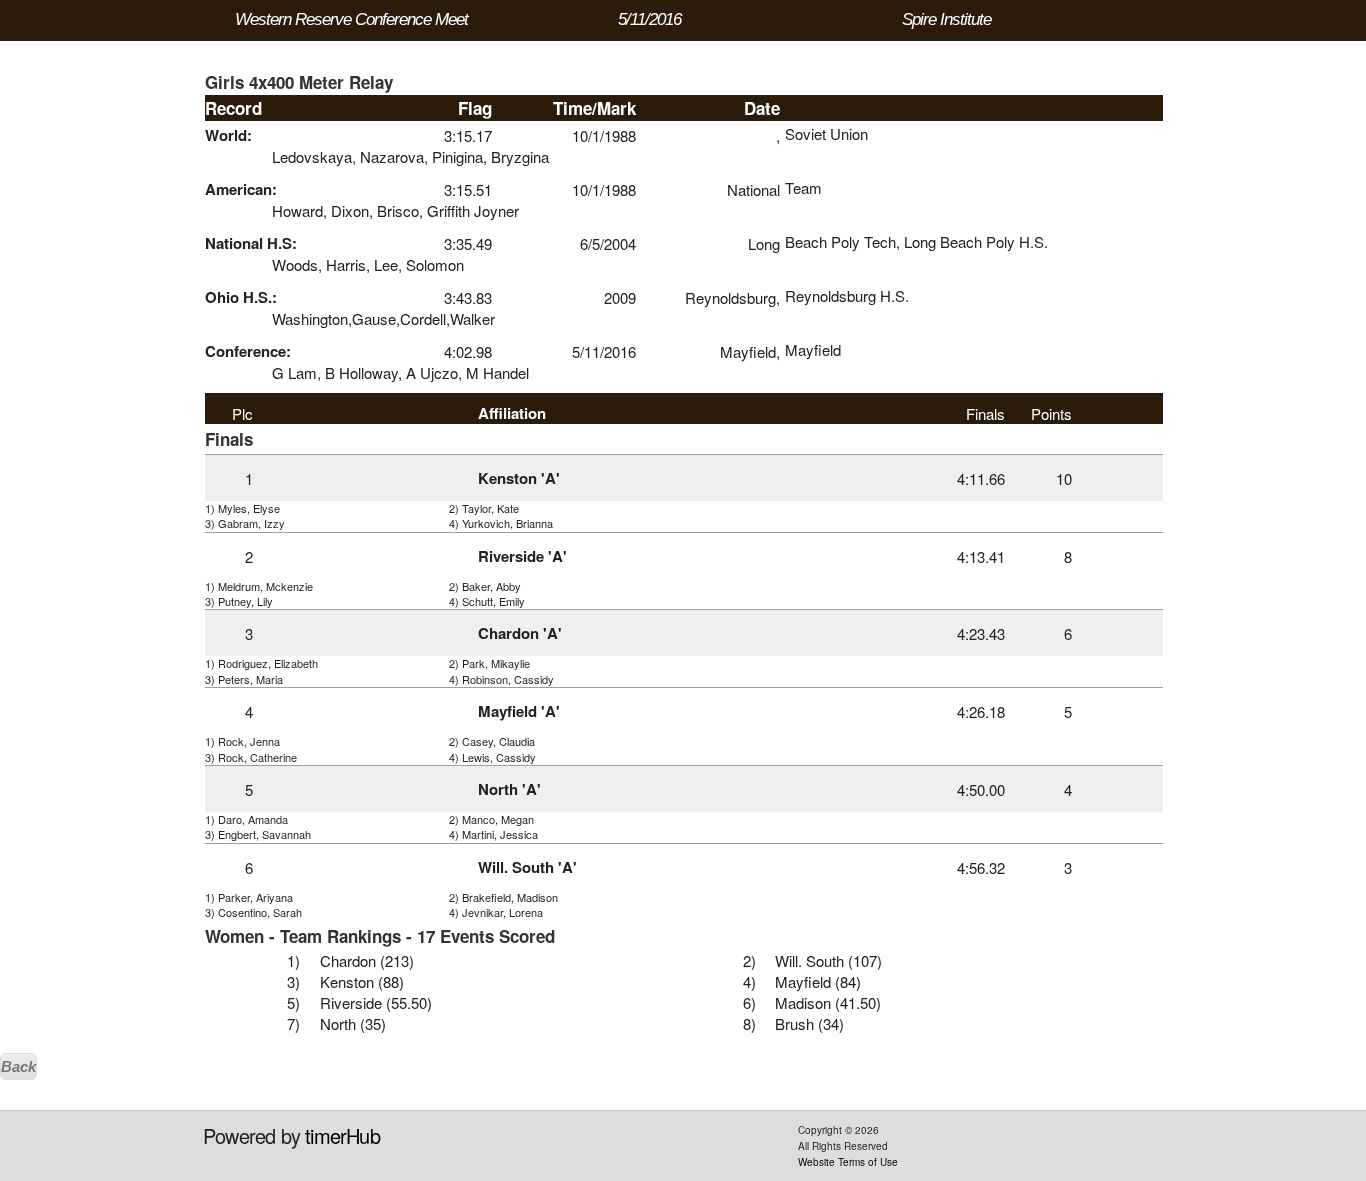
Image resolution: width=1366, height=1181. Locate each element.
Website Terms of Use (848, 1162)
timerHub (342, 1135)
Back (18, 1066)
